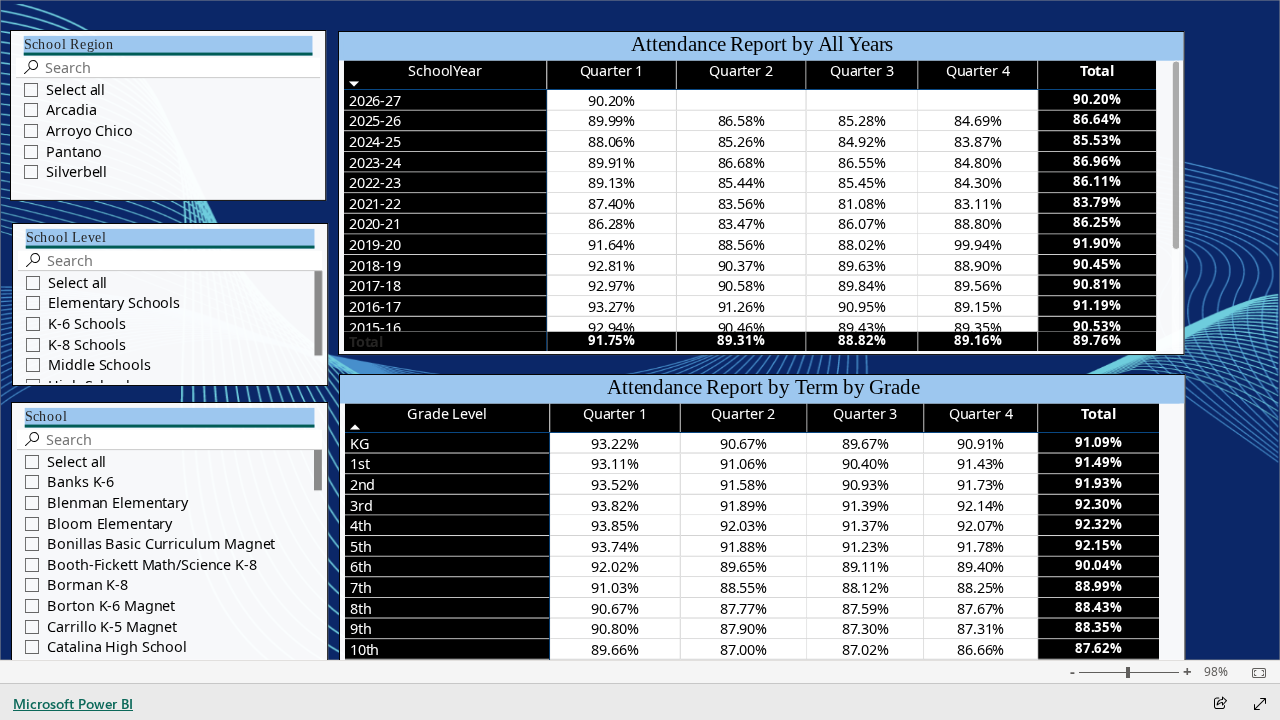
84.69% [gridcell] (977, 121)
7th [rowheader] (361, 587)
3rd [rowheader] (361, 505)
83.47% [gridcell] (740, 224)
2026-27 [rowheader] (375, 100)
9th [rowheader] (361, 629)
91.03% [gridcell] (614, 587)
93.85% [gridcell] (614, 525)
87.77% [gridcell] (743, 608)
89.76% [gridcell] (1096, 341)
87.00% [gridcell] (743, 649)
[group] (168, 105)
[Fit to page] (1254, 673)
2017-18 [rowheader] (375, 286)
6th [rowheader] (361, 567)
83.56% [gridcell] (740, 203)
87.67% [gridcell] (980, 608)
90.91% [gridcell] (980, 443)
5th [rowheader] (361, 546)
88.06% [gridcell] (611, 141)
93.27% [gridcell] (611, 306)
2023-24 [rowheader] (375, 162)
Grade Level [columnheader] (447, 413)
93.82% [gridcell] (614, 505)
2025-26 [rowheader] (375, 121)
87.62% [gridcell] (1098, 648)
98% (1216, 672)
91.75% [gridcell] (611, 341)
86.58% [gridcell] (740, 121)
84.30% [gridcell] (977, 182)
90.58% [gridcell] (740, 286)
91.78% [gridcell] (980, 546)
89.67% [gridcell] (865, 443)
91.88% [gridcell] (743, 546)
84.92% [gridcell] (861, 141)
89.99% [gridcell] (611, 121)
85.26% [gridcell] (740, 141)
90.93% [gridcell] (865, 484)
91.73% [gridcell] (980, 484)
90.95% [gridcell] (861, 306)
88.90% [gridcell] (977, 265)
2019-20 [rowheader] (375, 244)
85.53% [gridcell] (1096, 140)
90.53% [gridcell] (1096, 326)
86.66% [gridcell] (980, 649)
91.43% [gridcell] (980, 464)
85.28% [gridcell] (861, 121)
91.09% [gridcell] (1098, 442)
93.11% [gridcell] (614, 464)
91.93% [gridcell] (1098, 483)
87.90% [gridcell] (743, 629)
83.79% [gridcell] (1096, 202)
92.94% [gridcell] (611, 327)
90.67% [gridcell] (743, 443)
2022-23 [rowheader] (375, 182)
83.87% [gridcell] (977, 141)
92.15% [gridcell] (1098, 545)
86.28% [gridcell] (611, 224)
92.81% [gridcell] (611, 265)
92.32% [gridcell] (1098, 524)
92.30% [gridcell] (1098, 504)
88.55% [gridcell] (743, 587)
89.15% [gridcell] (977, 306)
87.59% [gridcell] (865, 608)
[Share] (1220, 704)
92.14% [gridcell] (980, 505)
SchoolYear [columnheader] (445, 70)
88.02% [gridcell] (861, 244)
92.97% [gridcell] (611, 286)
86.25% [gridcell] (1096, 223)
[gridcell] (742, 100)
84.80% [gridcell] (977, 162)
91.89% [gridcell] (743, 505)
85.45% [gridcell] (861, 182)
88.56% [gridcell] (740, 244)
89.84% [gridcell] (861, 286)
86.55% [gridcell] (861, 162)
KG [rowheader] (360, 443)
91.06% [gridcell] (743, 464)
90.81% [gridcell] (1096, 285)
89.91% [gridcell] (611, 162)
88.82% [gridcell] (861, 341)
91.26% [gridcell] (740, 306)
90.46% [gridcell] (740, 327)
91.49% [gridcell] (1098, 463)
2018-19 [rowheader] (375, 265)
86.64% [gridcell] (1096, 120)
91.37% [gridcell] (865, 525)
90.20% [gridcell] (611, 100)
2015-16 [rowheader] (375, 327)
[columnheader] (612, 74)
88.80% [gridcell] (977, 224)
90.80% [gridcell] (614, 629)
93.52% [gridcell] (614, 484)
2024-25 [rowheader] (375, 141)
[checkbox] (168, 88)
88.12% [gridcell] (865, 587)
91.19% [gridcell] (1096, 305)
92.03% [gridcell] (743, 525)
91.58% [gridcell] (743, 484)
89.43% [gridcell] (861, 327)
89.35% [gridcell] (977, 327)
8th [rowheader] (361, 608)
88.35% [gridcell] (1098, 628)
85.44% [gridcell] (740, 182)
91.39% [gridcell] (865, 505)
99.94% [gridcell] (977, 244)
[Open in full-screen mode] (1260, 704)
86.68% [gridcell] (740, 162)
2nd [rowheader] (363, 484)
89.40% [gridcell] (980, 567)
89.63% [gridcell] (861, 265)
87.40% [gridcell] (611, 203)
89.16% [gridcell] (977, 341)
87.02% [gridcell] (865, 649)
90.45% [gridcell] (1096, 264)
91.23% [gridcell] (865, 546)
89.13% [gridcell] (611, 182)
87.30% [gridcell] (865, 629)
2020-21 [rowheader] (375, 224)
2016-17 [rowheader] (375, 306)
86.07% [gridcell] (861, 224)
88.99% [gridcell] (1098, 586)
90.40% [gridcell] (865, 464)
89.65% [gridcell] (743, 567)
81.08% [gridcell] (861, 203)
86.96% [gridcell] (1096, 161)
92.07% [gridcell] (980, 525)
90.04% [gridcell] (1098, 566)
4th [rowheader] (361, 525)
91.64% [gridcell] (611, 244)
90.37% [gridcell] (740, 265)
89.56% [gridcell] (977, 286)
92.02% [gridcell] (614, 567)
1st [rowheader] (360, 464)
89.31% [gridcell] (740, 341)
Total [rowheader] (366, 342)
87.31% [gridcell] (980, 629)
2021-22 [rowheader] (375, 203)
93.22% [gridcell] (614, 443)
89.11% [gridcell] (865, 567)
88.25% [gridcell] (980, 587)
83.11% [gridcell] (977, 203)
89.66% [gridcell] (614, 649)
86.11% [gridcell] (1096, 181)
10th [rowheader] (364, 649)
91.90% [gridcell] (1096, 243)
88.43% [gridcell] (1098, 607)
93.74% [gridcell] (614, 546)
